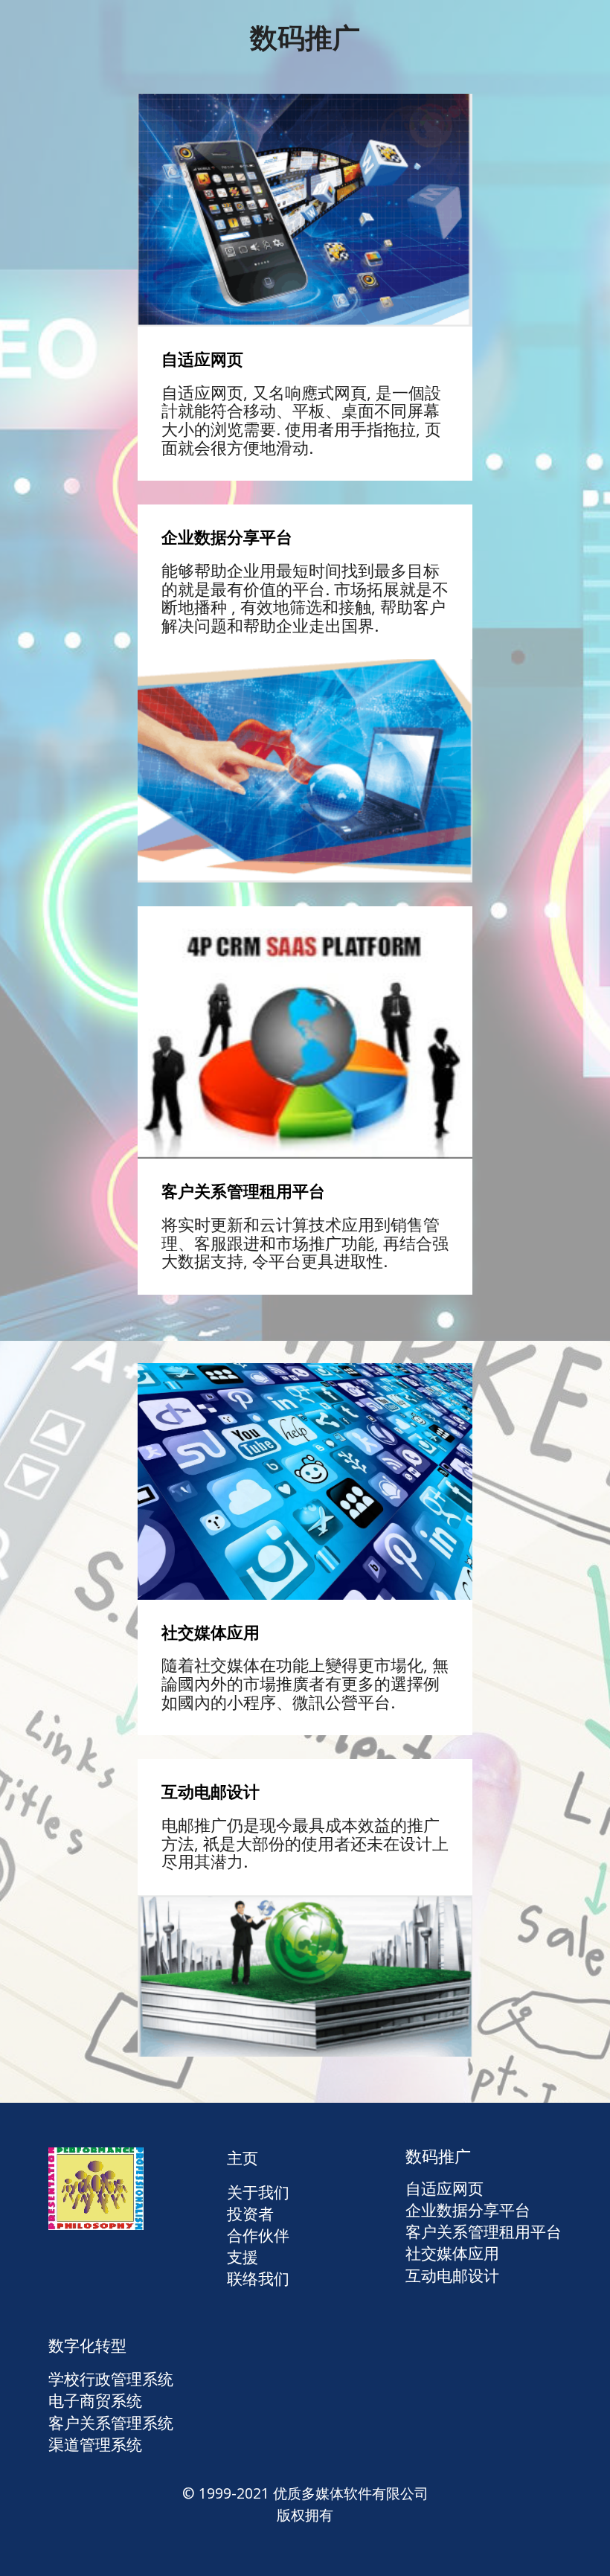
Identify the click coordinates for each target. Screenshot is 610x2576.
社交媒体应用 (452, 2253)
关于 (243, 2192)
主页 (243, 2158)
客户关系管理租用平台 (484, 2231)
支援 (243, 2257)
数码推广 (438, 2156)
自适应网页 (444, 2188)
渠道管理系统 (95, 2444)
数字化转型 (87, 2345)
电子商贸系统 (95, 2400)
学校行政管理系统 (111, 2379)
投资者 (250, 2214)
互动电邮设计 (452, 2275)
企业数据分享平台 (468, 2210)
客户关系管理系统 (111, 2423)
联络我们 (258, 2278)
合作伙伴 (258, 2235)
